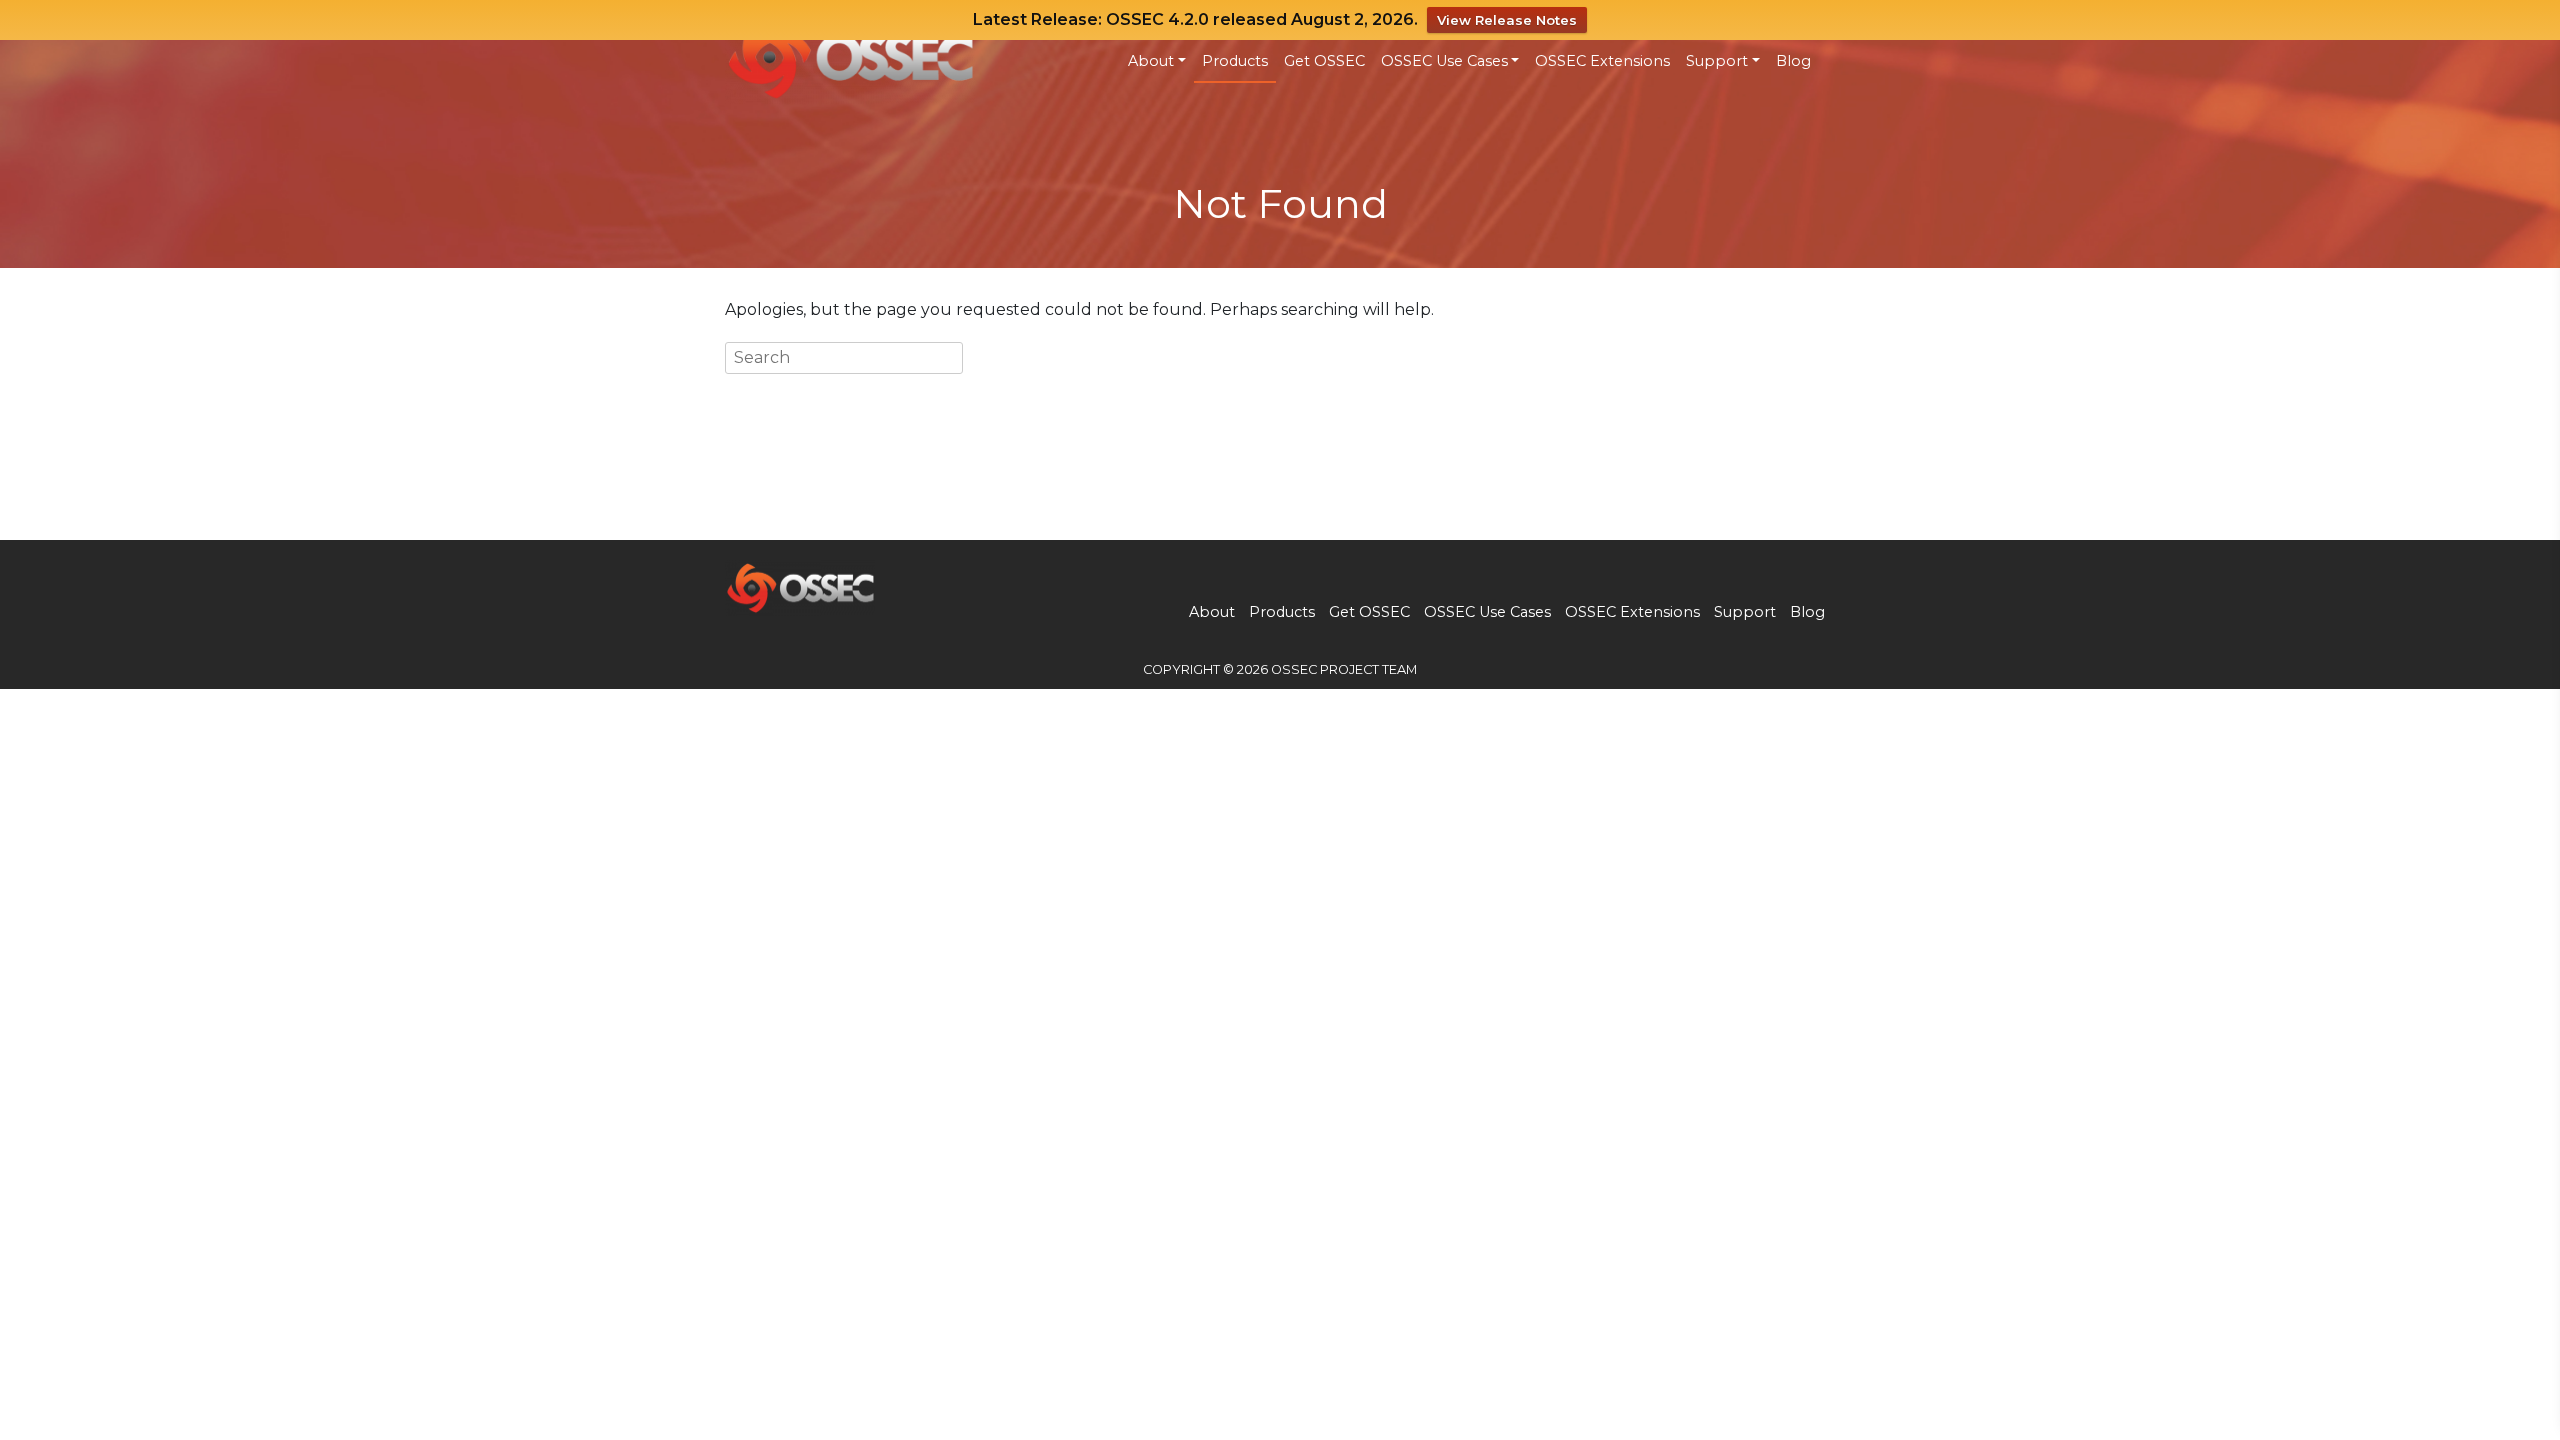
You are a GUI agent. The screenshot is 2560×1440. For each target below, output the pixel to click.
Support (1717, 61)
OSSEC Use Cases (1444, 61)
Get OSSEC (1324, 61)
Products (1235, 61)
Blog (1793, 61)
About (1151, 61)
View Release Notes (1507, 20)
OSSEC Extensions (1602, 61)
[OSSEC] (850, 55)
